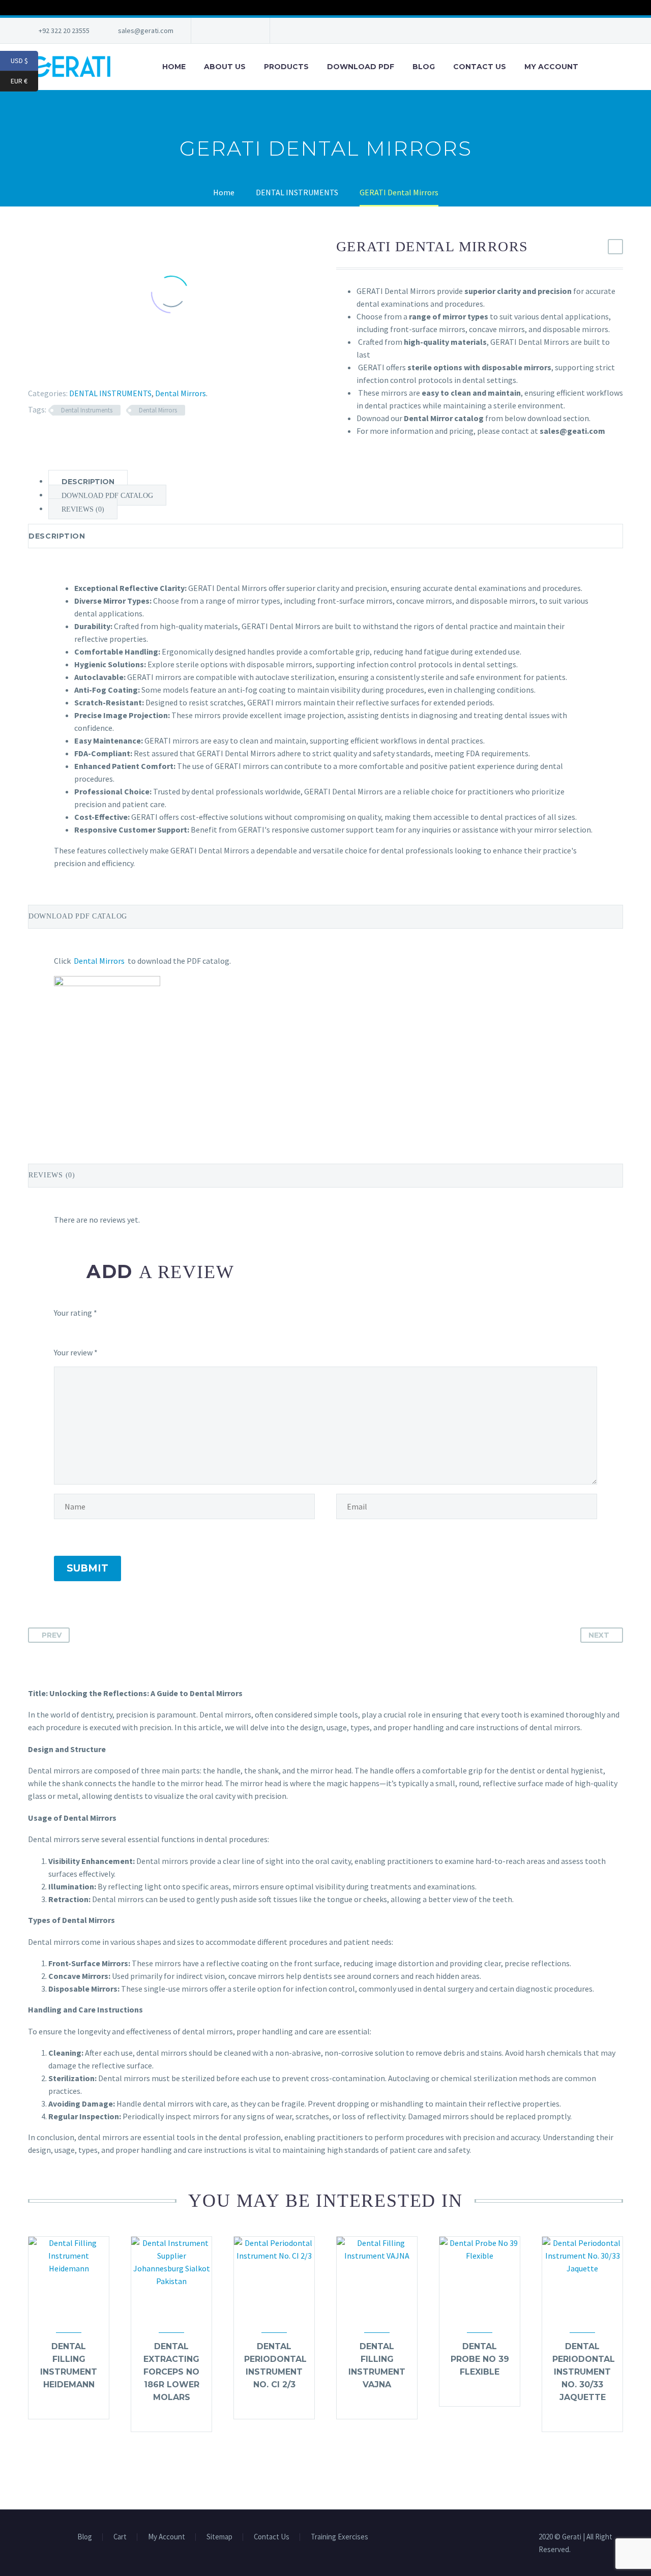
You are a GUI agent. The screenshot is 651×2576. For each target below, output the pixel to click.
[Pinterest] (59, 368)
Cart (120, 2537)
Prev (52, 1635)
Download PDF (361, 67)
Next (599, 1635)
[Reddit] (103, 368)
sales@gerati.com (146, 31)
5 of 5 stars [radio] (200, 1333)
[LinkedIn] (88, 368)
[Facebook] (214, 31)
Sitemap (219, 2537)
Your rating (76, 1313)
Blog (424, 67)
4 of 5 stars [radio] (147, 1333)
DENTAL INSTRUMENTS (110, 393)
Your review (76, 1352)
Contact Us (480, 67)
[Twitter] (229, 31)
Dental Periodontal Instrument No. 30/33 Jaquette (584, 2372)
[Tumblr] (74, 368)
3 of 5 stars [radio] (111, 1333)
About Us (225, 67)
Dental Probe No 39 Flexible (480, 2359)
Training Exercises (339, 2537)
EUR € (24, 81)
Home (174, 67)
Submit (87, 1568)
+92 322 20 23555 (64, 31)
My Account (551, 67)
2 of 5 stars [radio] (81, 1333)
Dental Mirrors (181, 393)
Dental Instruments (87, 410)
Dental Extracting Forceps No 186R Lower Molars (171, 2372)
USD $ (24, 61)
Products (286, 67)
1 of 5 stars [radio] (58, 1333)
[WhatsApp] (245, 31)
